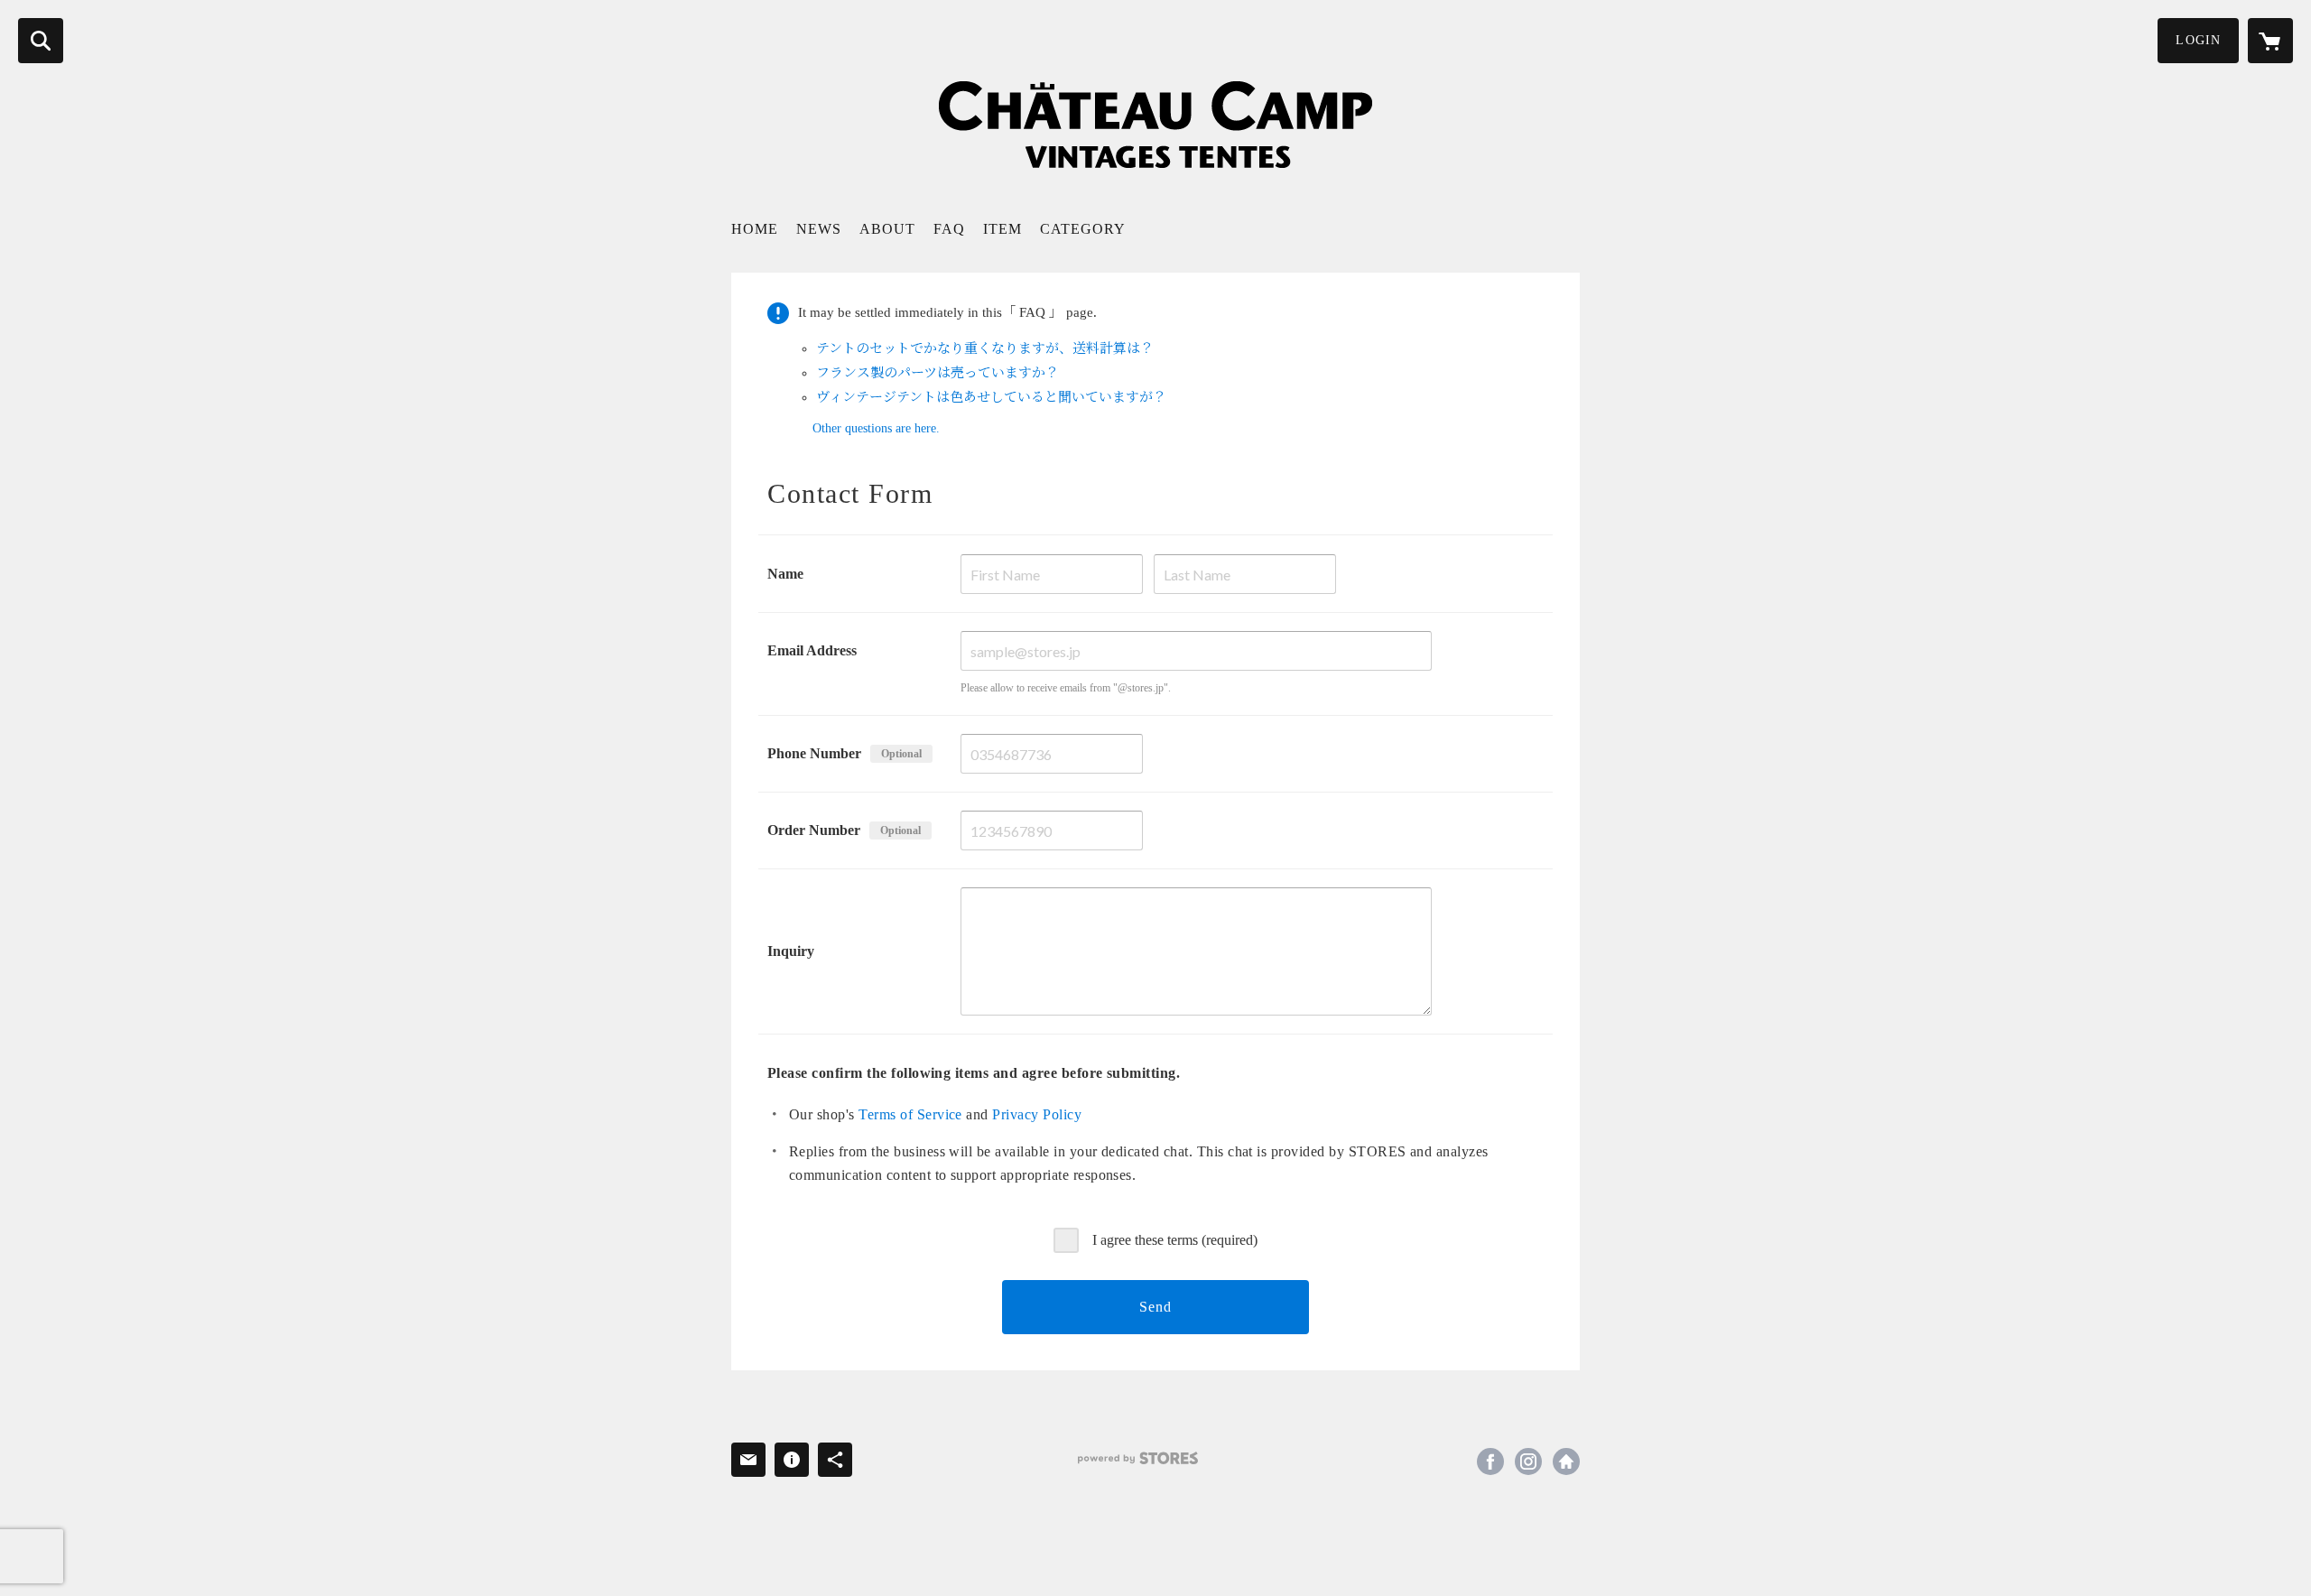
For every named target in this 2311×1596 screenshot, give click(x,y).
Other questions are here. (876, 428)
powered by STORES (1138, 1458)
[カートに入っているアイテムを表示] (2270, 41)
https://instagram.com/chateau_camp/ (1528, 1461)
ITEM (1002, 229)
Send (1155, 1307)
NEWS (819, 229)
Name (785, 574)
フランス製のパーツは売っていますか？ (937, 373)
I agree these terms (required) (1175, 1240)
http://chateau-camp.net (1566, 1461)
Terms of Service (910, 1114)
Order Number (814, 830)
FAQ (949, 229)
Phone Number (814, 753)
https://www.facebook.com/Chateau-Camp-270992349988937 (1490, 1461)
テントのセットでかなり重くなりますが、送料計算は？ (985, 348)
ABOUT (887, 229)
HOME (755, 229)
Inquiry (791, 951)
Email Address (812, 650)
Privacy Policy (1037, 1114)
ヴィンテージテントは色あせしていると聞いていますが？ (991, 397)
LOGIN (2198, 40)
